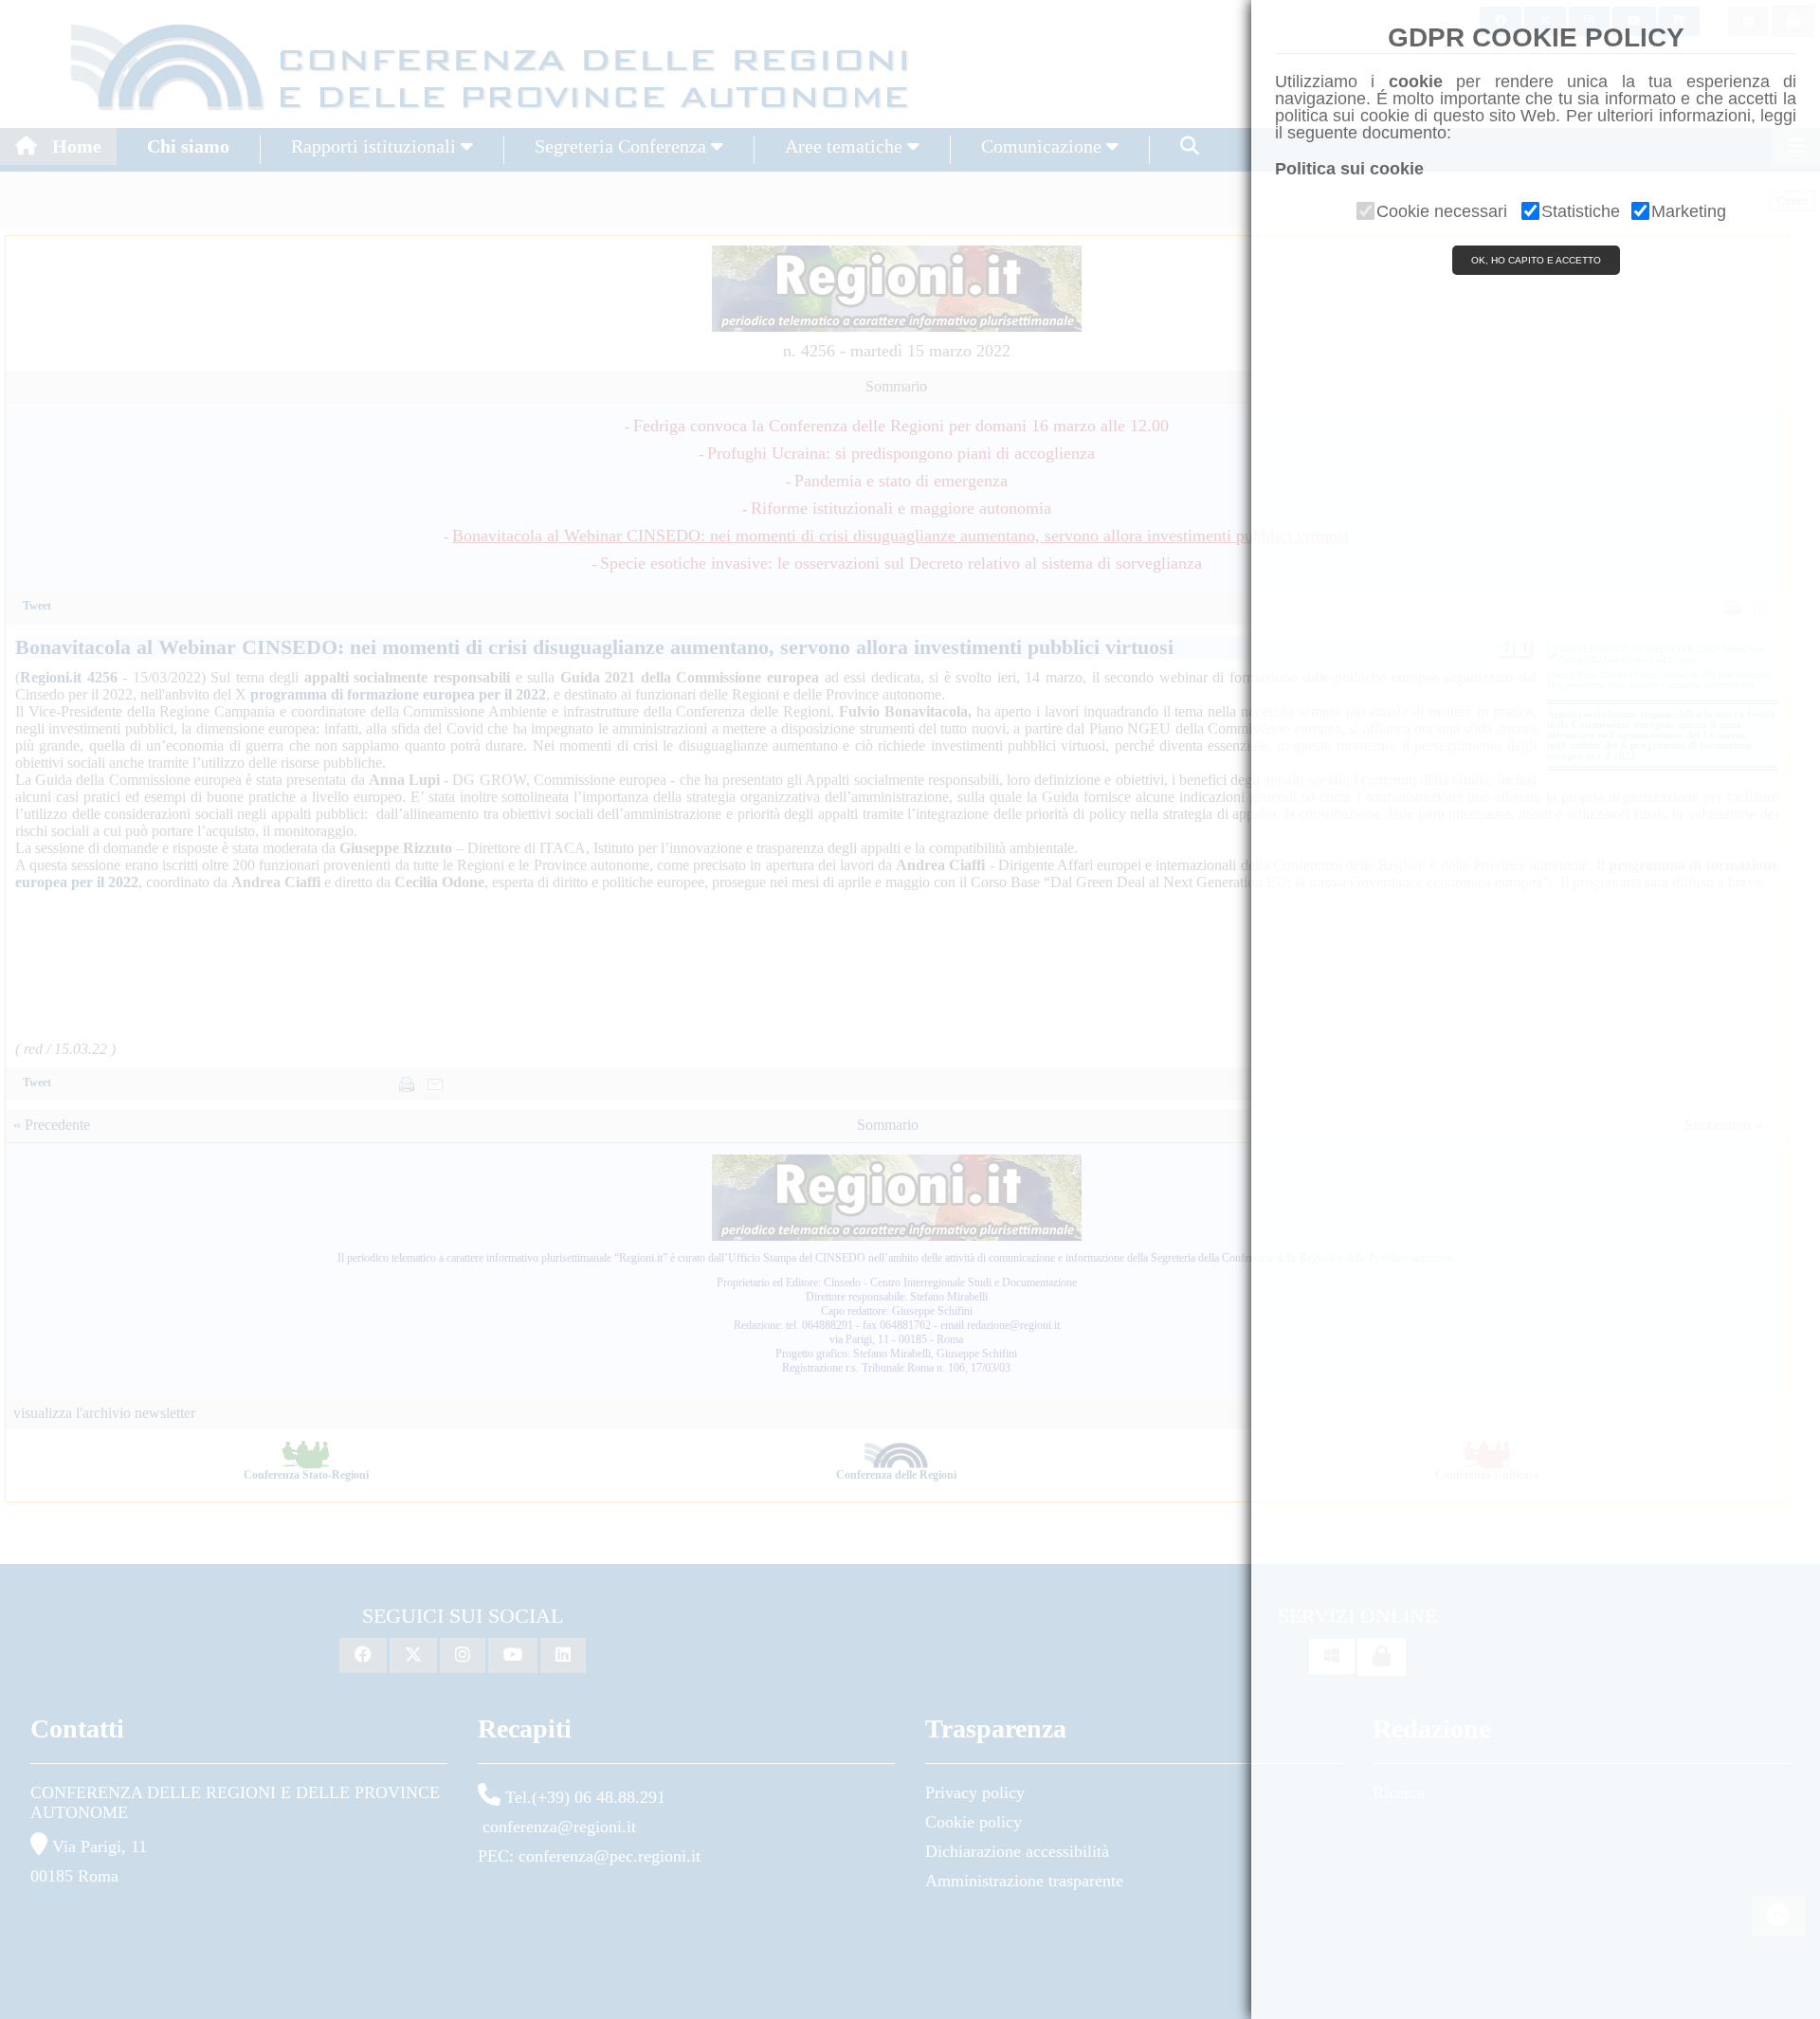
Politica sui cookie (1349, 169)
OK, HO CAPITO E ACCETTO (1536, 260)
